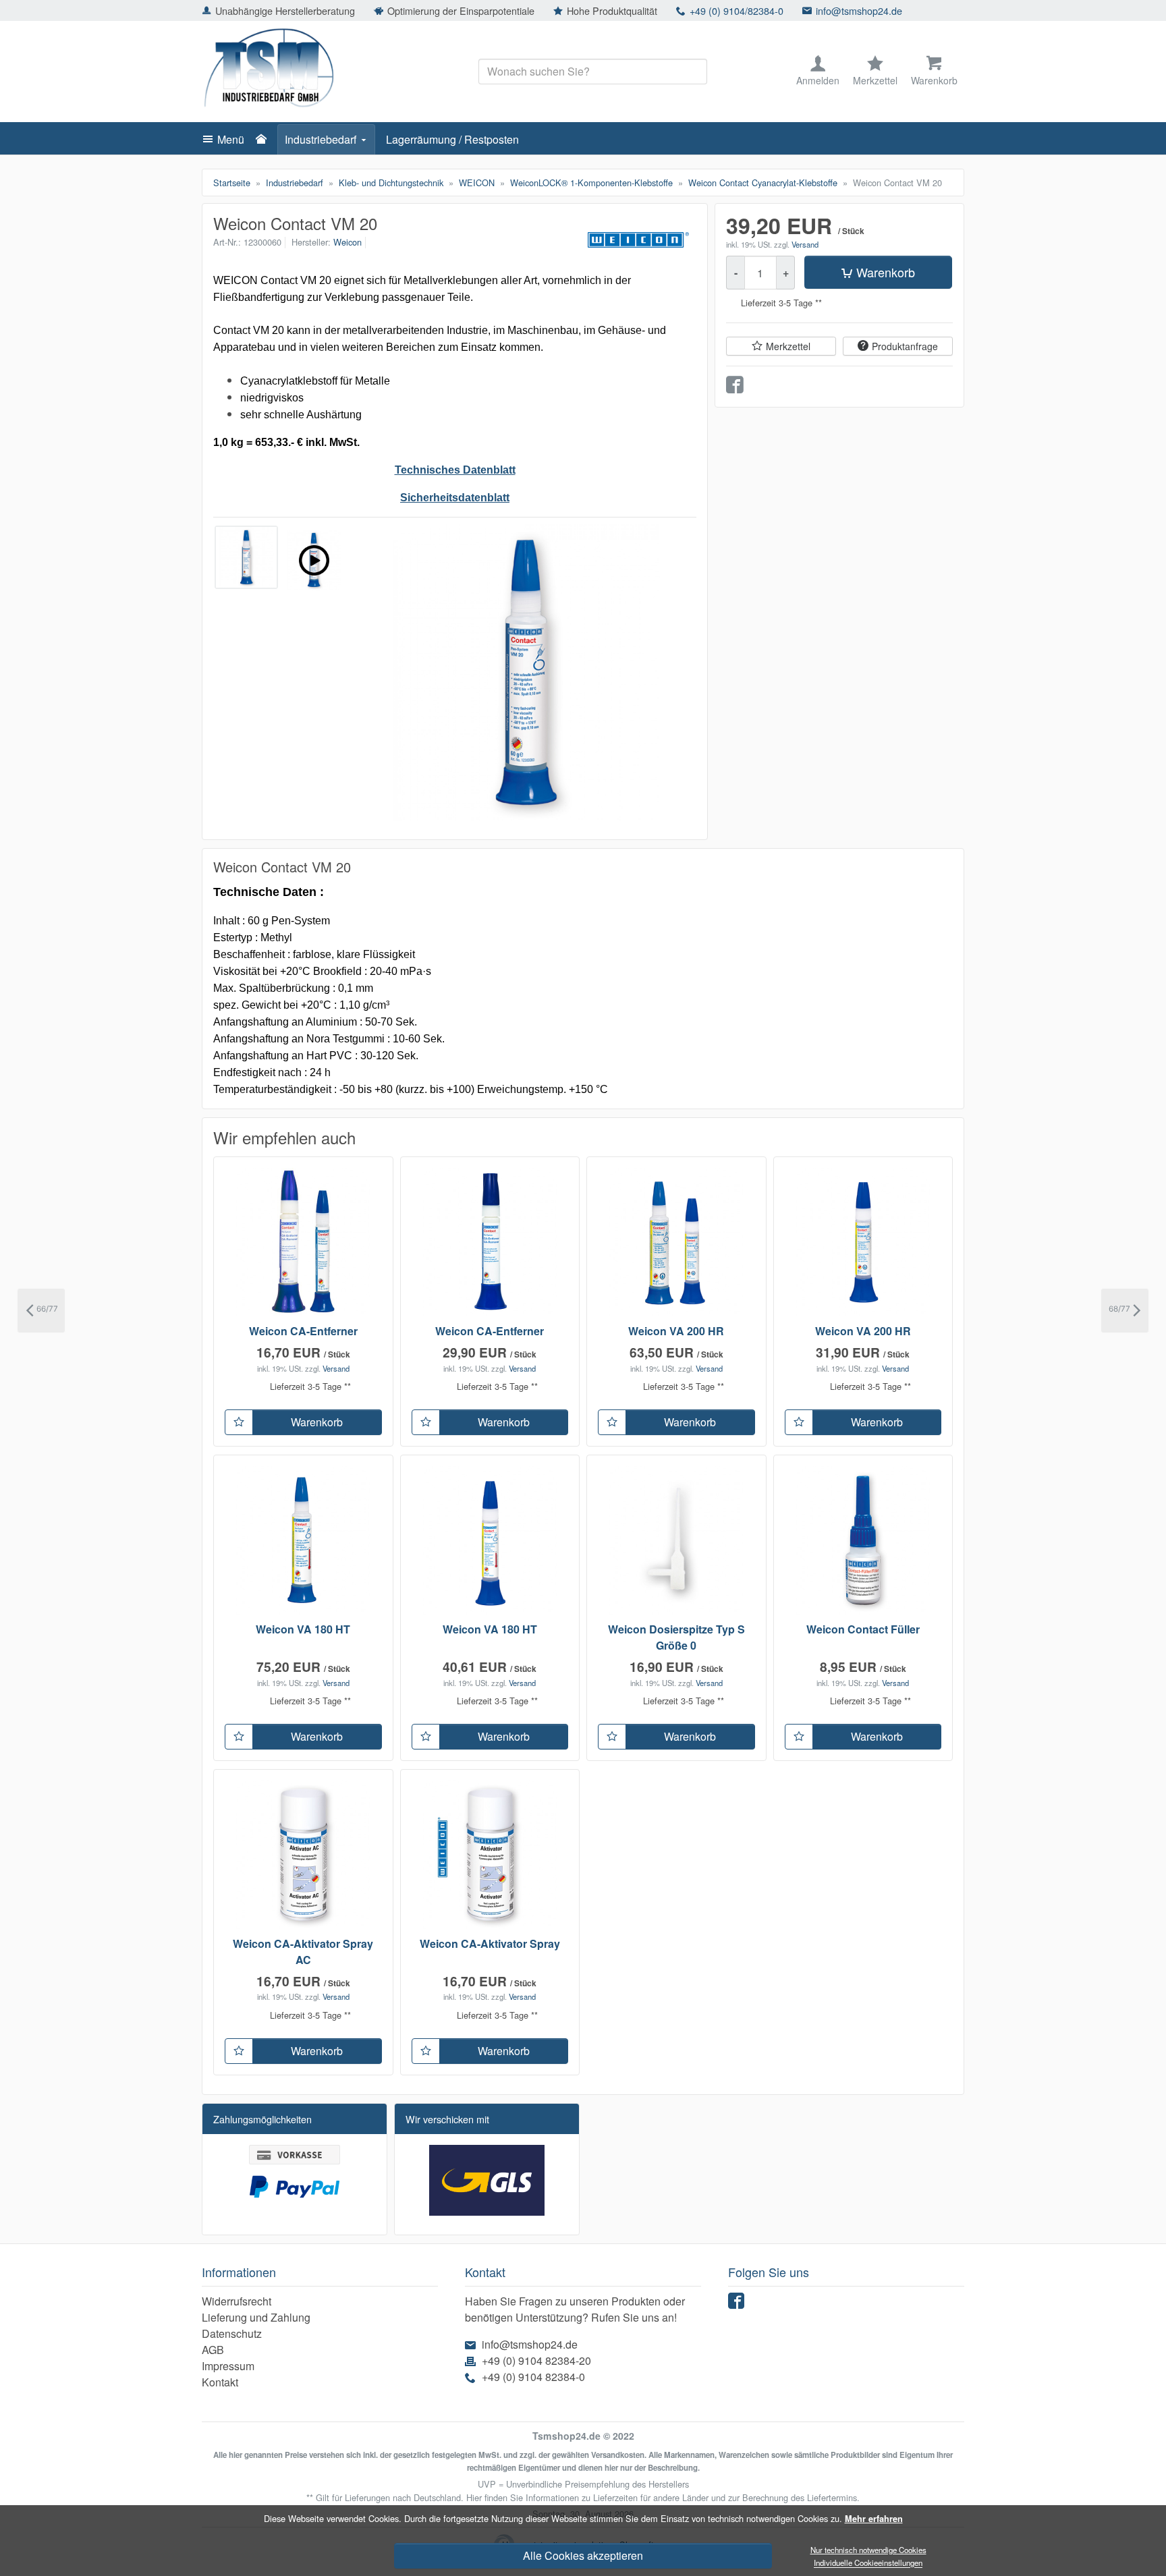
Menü (231, 139)
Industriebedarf (321, 139)
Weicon (348, 242)
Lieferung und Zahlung (256, 2317)
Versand (805, 244)
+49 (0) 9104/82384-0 (737, 10)
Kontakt (220, 2382)
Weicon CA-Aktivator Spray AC (303, 1952)
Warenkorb (886, 273)
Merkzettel (788, 347)
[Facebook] (738, 2304)
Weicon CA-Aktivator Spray (490, 1943)
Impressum (228, 2366)
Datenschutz (232, 2333)
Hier (474, 2497)
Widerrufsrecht (237, 2301)
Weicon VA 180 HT (303, 1629)
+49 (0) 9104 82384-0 (533, 2377)
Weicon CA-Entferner (303, 1331)
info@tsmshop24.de (859, 10)
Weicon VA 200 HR (676, 1331)
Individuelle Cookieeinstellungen (868, 2563)
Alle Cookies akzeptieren (583, 2555)
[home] (265, 140)
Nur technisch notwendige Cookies (868, 2550)
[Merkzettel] (239, 1422)
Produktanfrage (905, 347)
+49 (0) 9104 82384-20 (536, 2360)
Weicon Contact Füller (863, 1629)
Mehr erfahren (874, 2519)
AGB (213, 2350)
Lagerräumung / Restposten (452, 139)
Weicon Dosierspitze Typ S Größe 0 (676, 1637)
